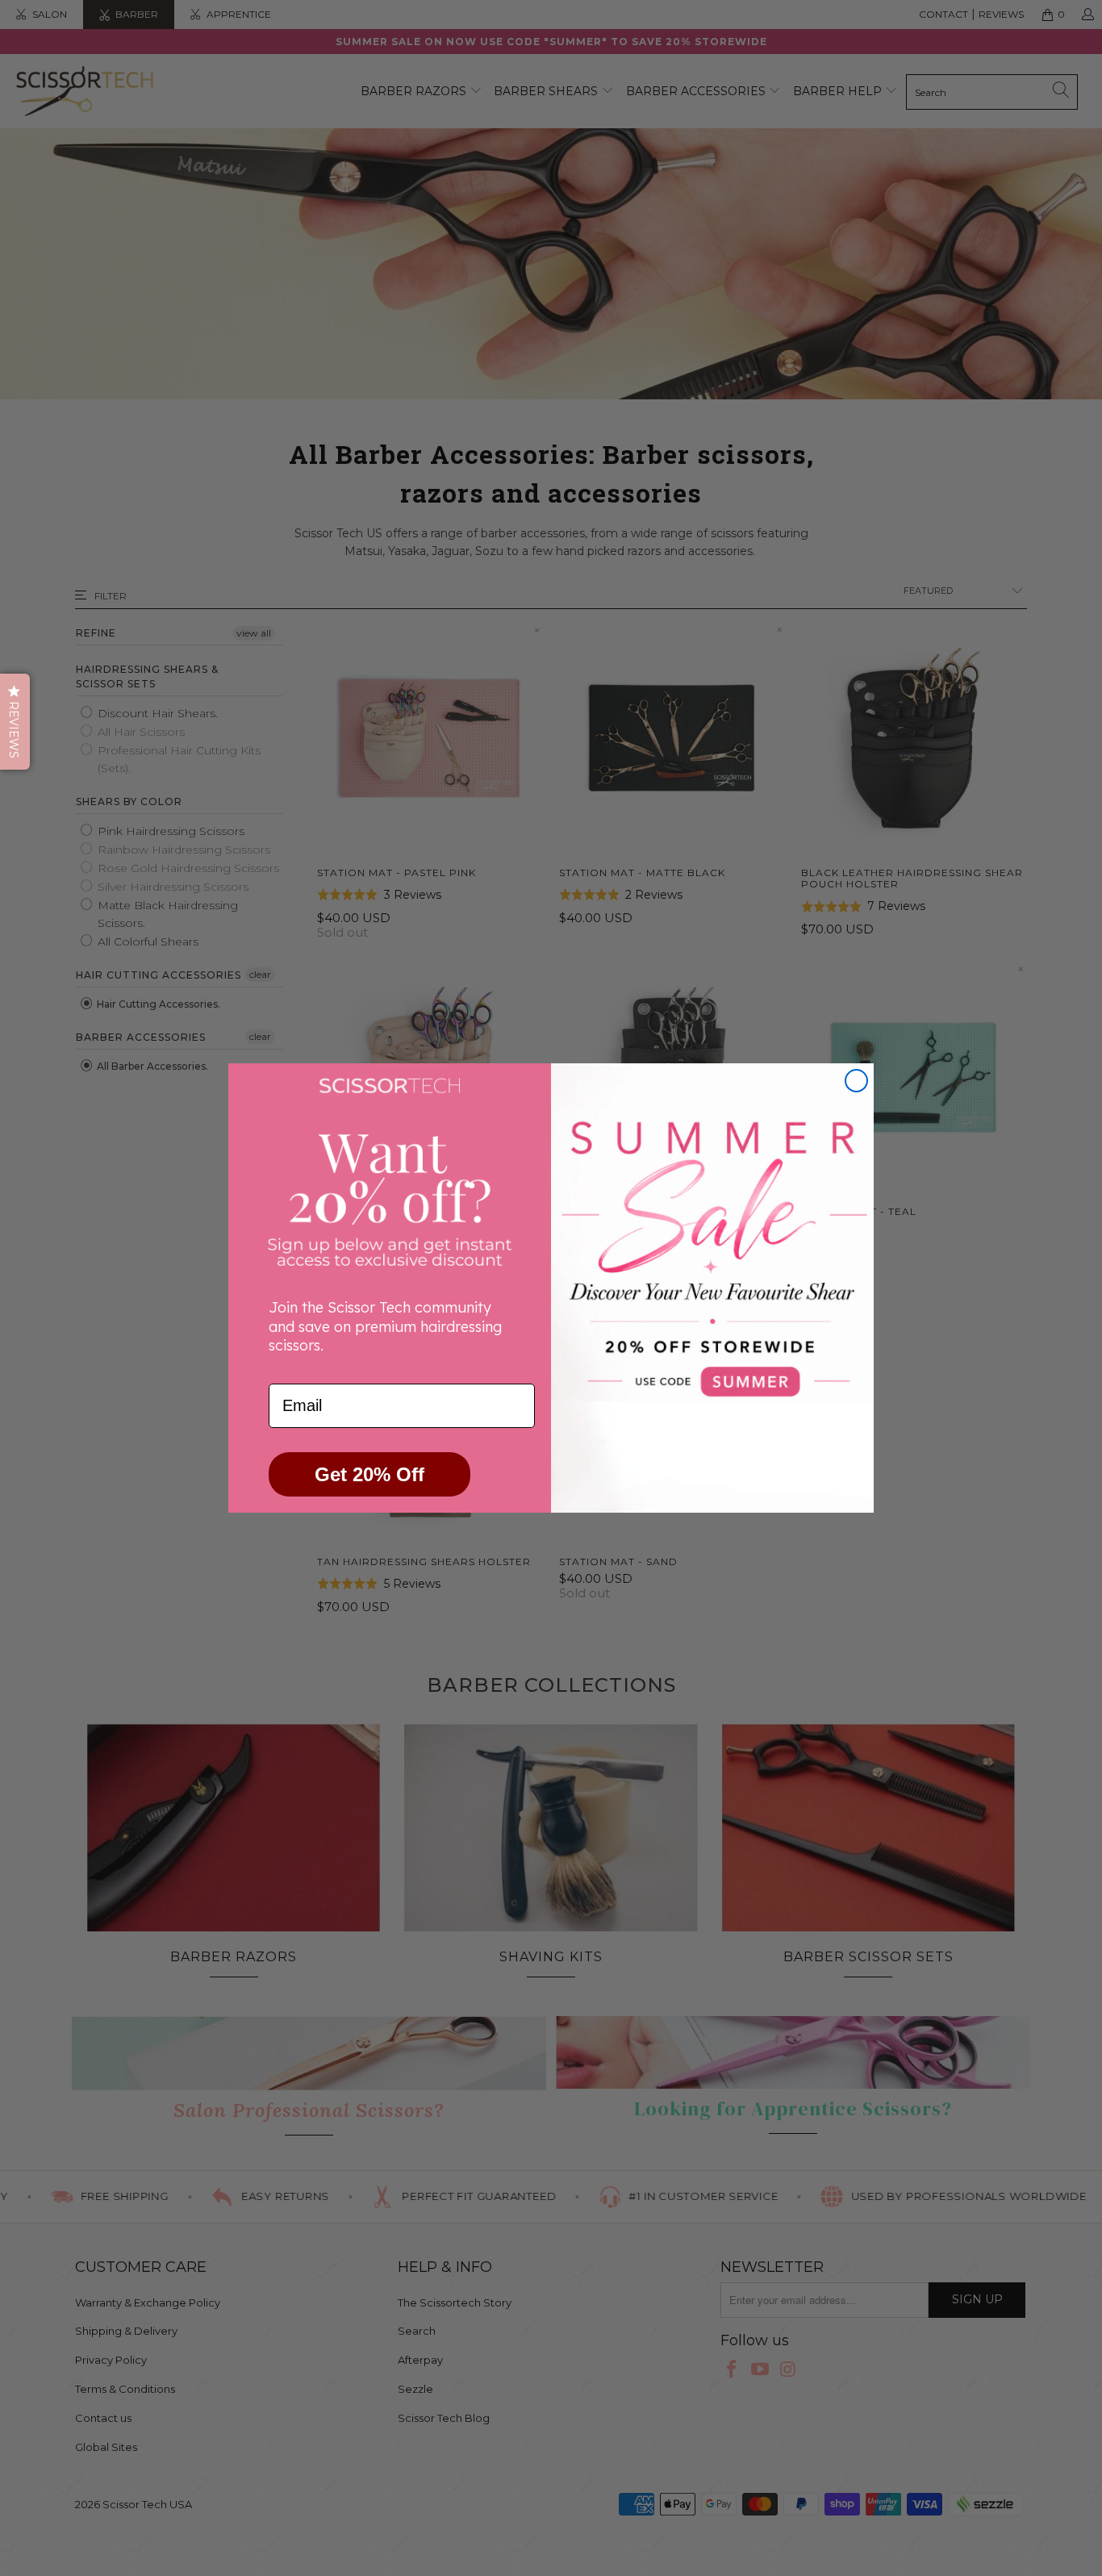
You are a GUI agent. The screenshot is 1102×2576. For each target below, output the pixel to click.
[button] (15, 722)
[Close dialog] (856, 1081)
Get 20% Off (369, 1474)
